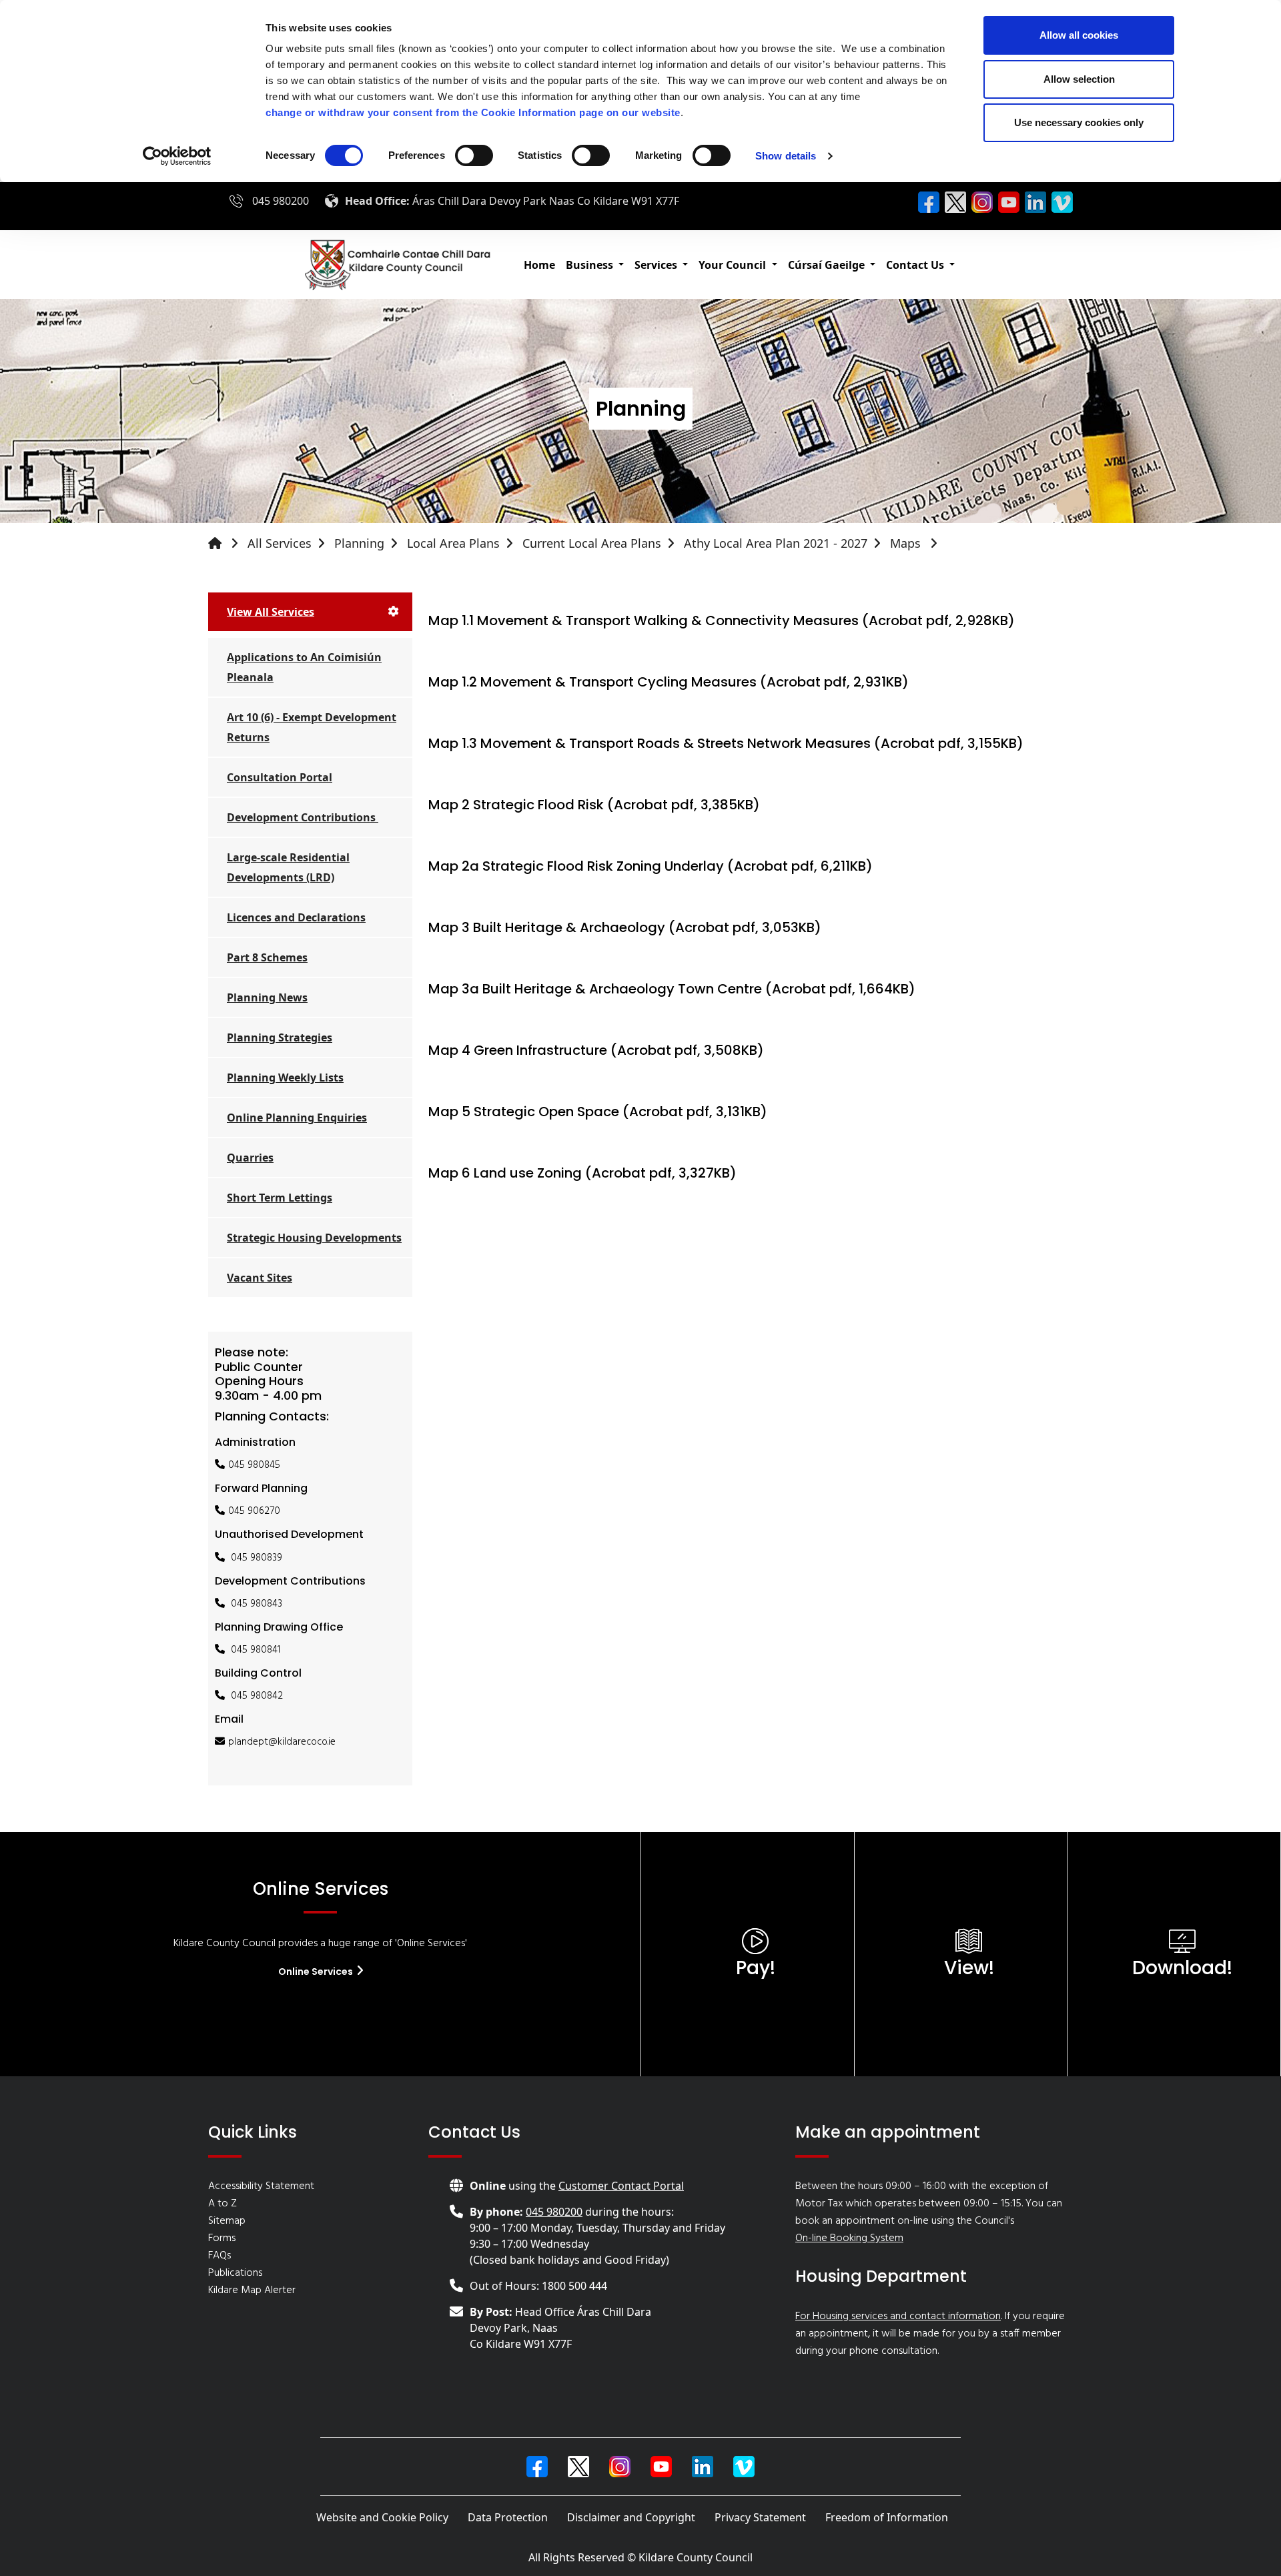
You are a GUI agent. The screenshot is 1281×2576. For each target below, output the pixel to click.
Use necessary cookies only (1079, 122)
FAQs (220, 2256)
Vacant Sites (260, 1278)
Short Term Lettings (280, 1198)
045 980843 (257, 1604)
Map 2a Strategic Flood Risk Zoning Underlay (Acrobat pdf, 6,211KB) (651, 866)
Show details (786, 156)
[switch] (474, 155)
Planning (359, 543)
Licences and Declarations (296, 917)
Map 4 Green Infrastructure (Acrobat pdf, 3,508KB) (596, 1050)
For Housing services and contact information (898, 2316)
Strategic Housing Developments (314, 1238)
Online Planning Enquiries (297, 1118)
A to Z (223, 2204)
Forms (222, 2238)
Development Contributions (303, 817)
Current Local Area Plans (592, 543)
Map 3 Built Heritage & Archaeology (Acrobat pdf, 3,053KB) (625, 927)
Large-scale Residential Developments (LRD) (288, 867)
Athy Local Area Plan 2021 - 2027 (776, 543)
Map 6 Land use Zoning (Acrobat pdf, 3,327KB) (582, 1173)
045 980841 (256, 1650)
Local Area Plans (453, 543)
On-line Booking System (849, 2238)
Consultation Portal (280, 777)
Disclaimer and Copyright (631, 2517)
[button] (595, 265)
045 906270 (254, 1511)
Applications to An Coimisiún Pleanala (304, 667)
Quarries (250, 1158)
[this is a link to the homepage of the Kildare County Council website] (226, 543)
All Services (280, 543)
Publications (235, 2273)
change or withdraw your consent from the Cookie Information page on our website (473, 112)
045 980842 (257, 1696)
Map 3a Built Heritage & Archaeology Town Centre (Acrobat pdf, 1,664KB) (672, 989)
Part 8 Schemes (267, 957)
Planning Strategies (280, 1037)
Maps (907, 543)
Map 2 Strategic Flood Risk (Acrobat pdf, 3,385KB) (594, 805)
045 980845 (254, 1465)
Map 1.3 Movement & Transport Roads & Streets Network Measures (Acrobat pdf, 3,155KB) (726, 743)
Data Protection (508, 2517)
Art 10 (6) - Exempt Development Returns (312, 727)
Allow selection (1079, 79)
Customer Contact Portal (621, 2186)
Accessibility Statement (261, 2186)
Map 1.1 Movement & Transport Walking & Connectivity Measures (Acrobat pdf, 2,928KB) (722, 620)
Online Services (317, 1972)
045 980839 (257, 1558)
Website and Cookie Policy (382, 2517)
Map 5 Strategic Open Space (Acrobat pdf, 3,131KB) (598, 1112)
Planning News (267, 997)
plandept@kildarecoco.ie (282, 1742)
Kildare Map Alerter (252, 2290)
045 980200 (281, 201)
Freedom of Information (887, 2517)
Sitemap (227, 2221)
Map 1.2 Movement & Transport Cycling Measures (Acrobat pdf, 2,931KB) (669, 682)
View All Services (271, 612)
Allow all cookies (1079, 35)
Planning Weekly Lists (285, 1078)
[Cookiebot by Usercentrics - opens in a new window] (177, 156)
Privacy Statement (760, 2517)
